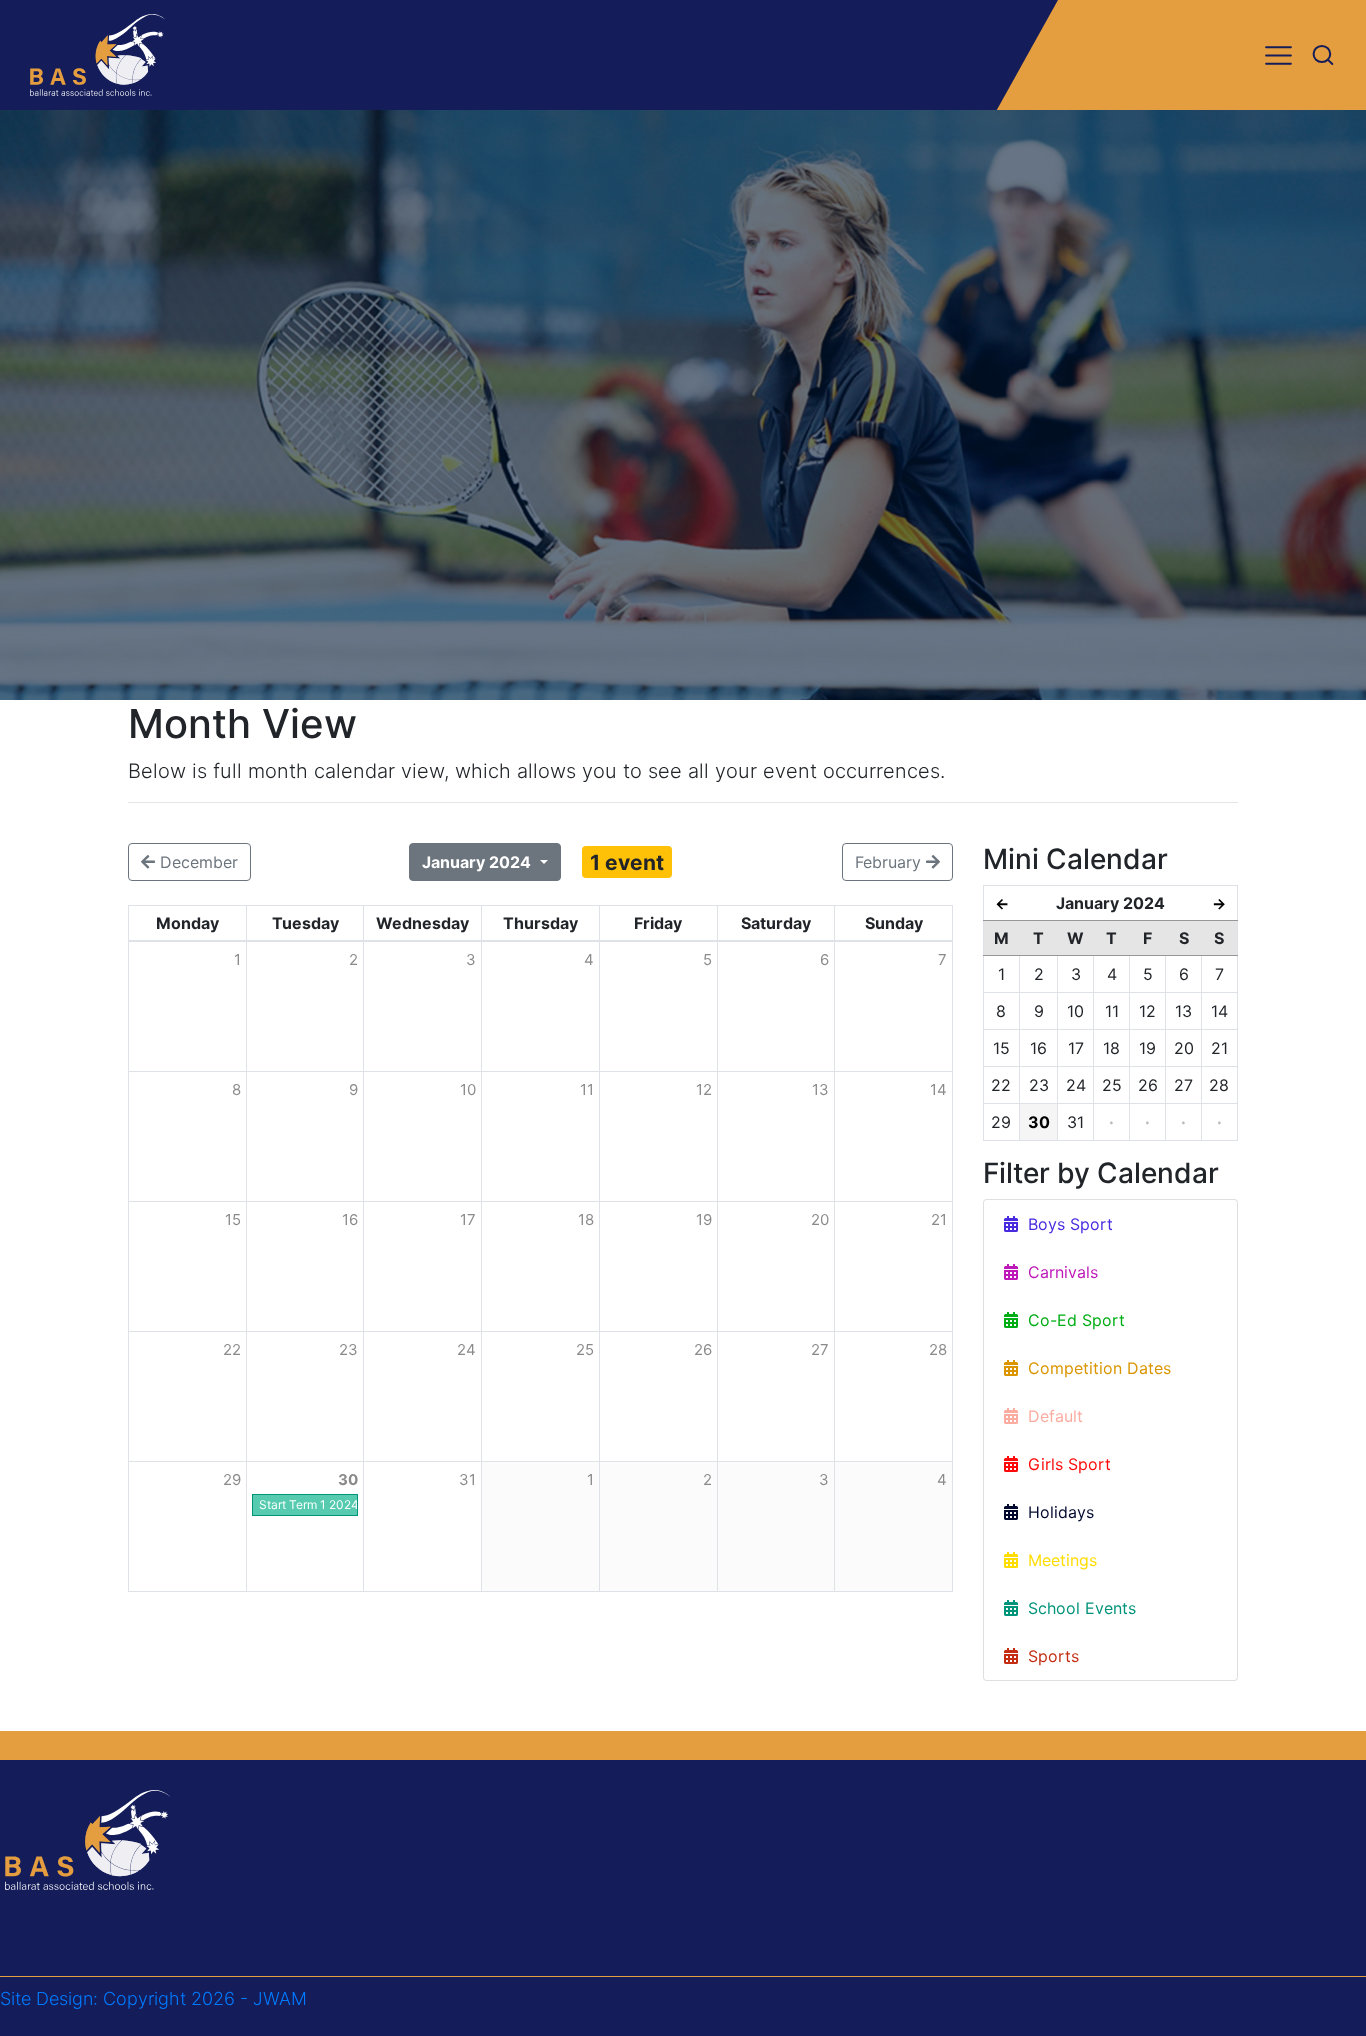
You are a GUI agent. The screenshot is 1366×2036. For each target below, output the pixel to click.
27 (820, 1349)
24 (466, 1349)
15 (233, 1219)
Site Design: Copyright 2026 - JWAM (153, 1998)
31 (467, 1479)
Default (1050, 1416)
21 (939, 1219)
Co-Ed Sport (1071, 1320)
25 (585, 1349)
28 (938, 1349)
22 (232, 1349)
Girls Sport (1064, 1464)
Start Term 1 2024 (309, 1504)
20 (820, 1219)
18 (586, 1219)
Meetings (1057, 1560)
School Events (1077, 1608)
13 (820, 1089)
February (890, 862)
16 (350, 1219)
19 (704, 1219)
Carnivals (1058, 1272)
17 (468, 1219)
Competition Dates (1094, 1368)
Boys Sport (1065, 1224)
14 (938, 1089)
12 (704, 1089)
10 (468, 1089)
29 (232, 1479)
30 (348, 1479)
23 (348, 1349)
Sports (1048, 1656)
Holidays (1056, 1512)
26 (703, 1349)
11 (587, 1089)
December (196, 862)
